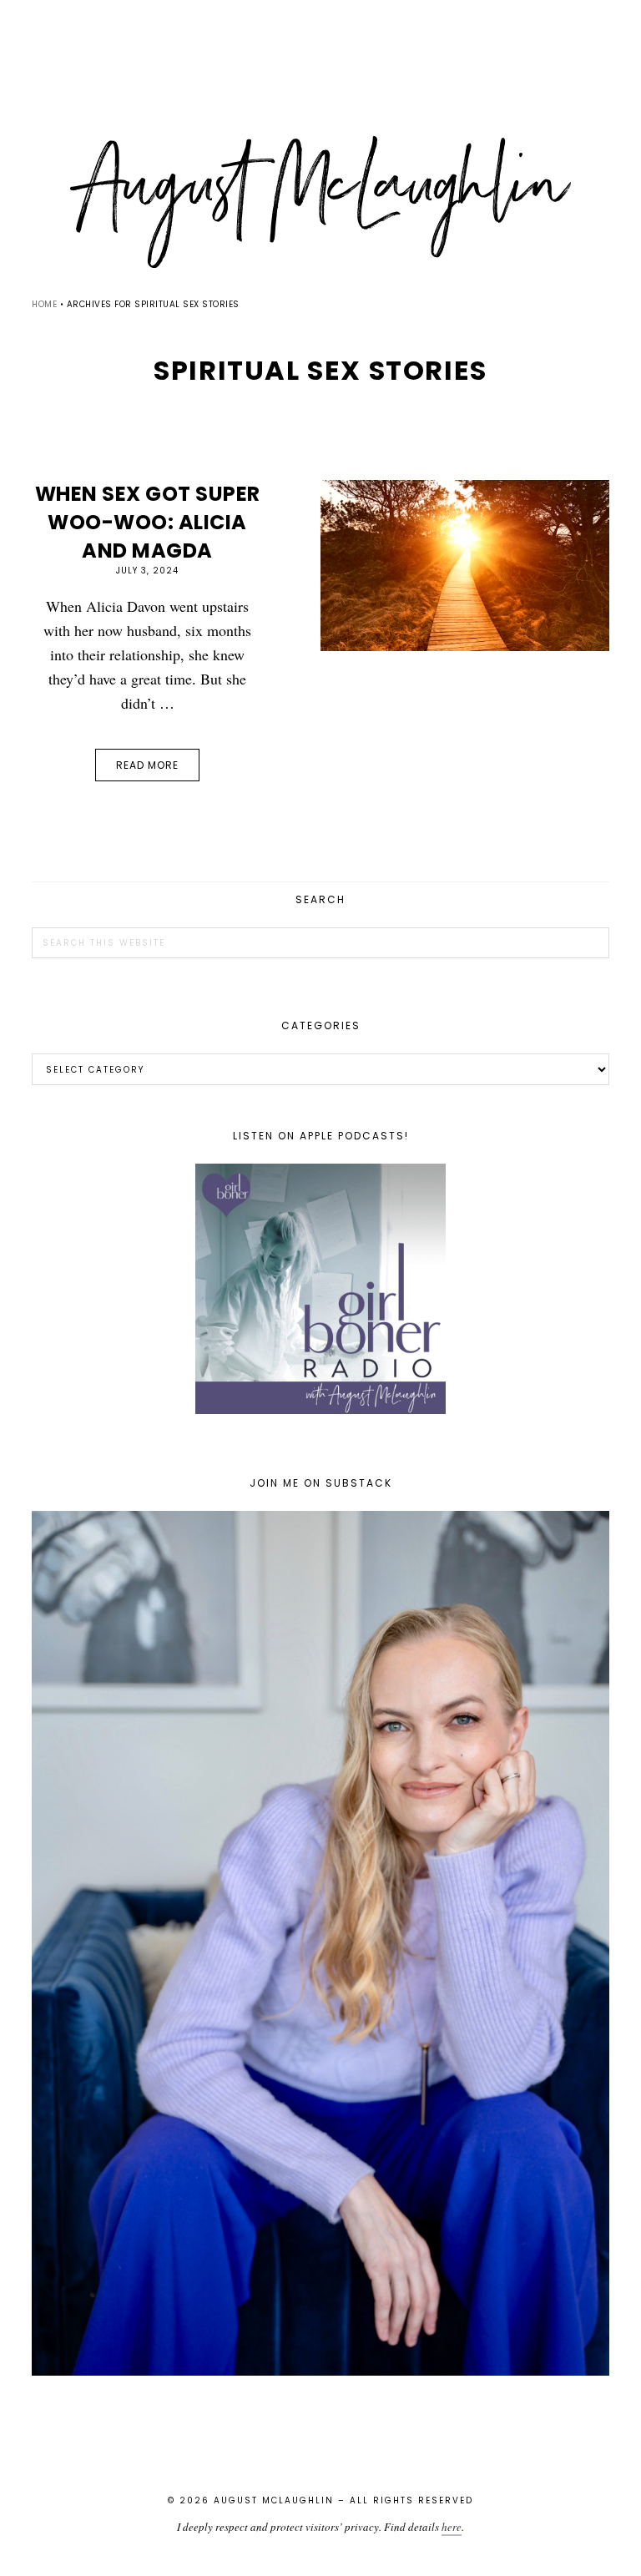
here (452, 2527)
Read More (147, 765)
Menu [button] (320, 35)
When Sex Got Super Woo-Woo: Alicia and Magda (148, 522)
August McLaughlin (320, 202)
